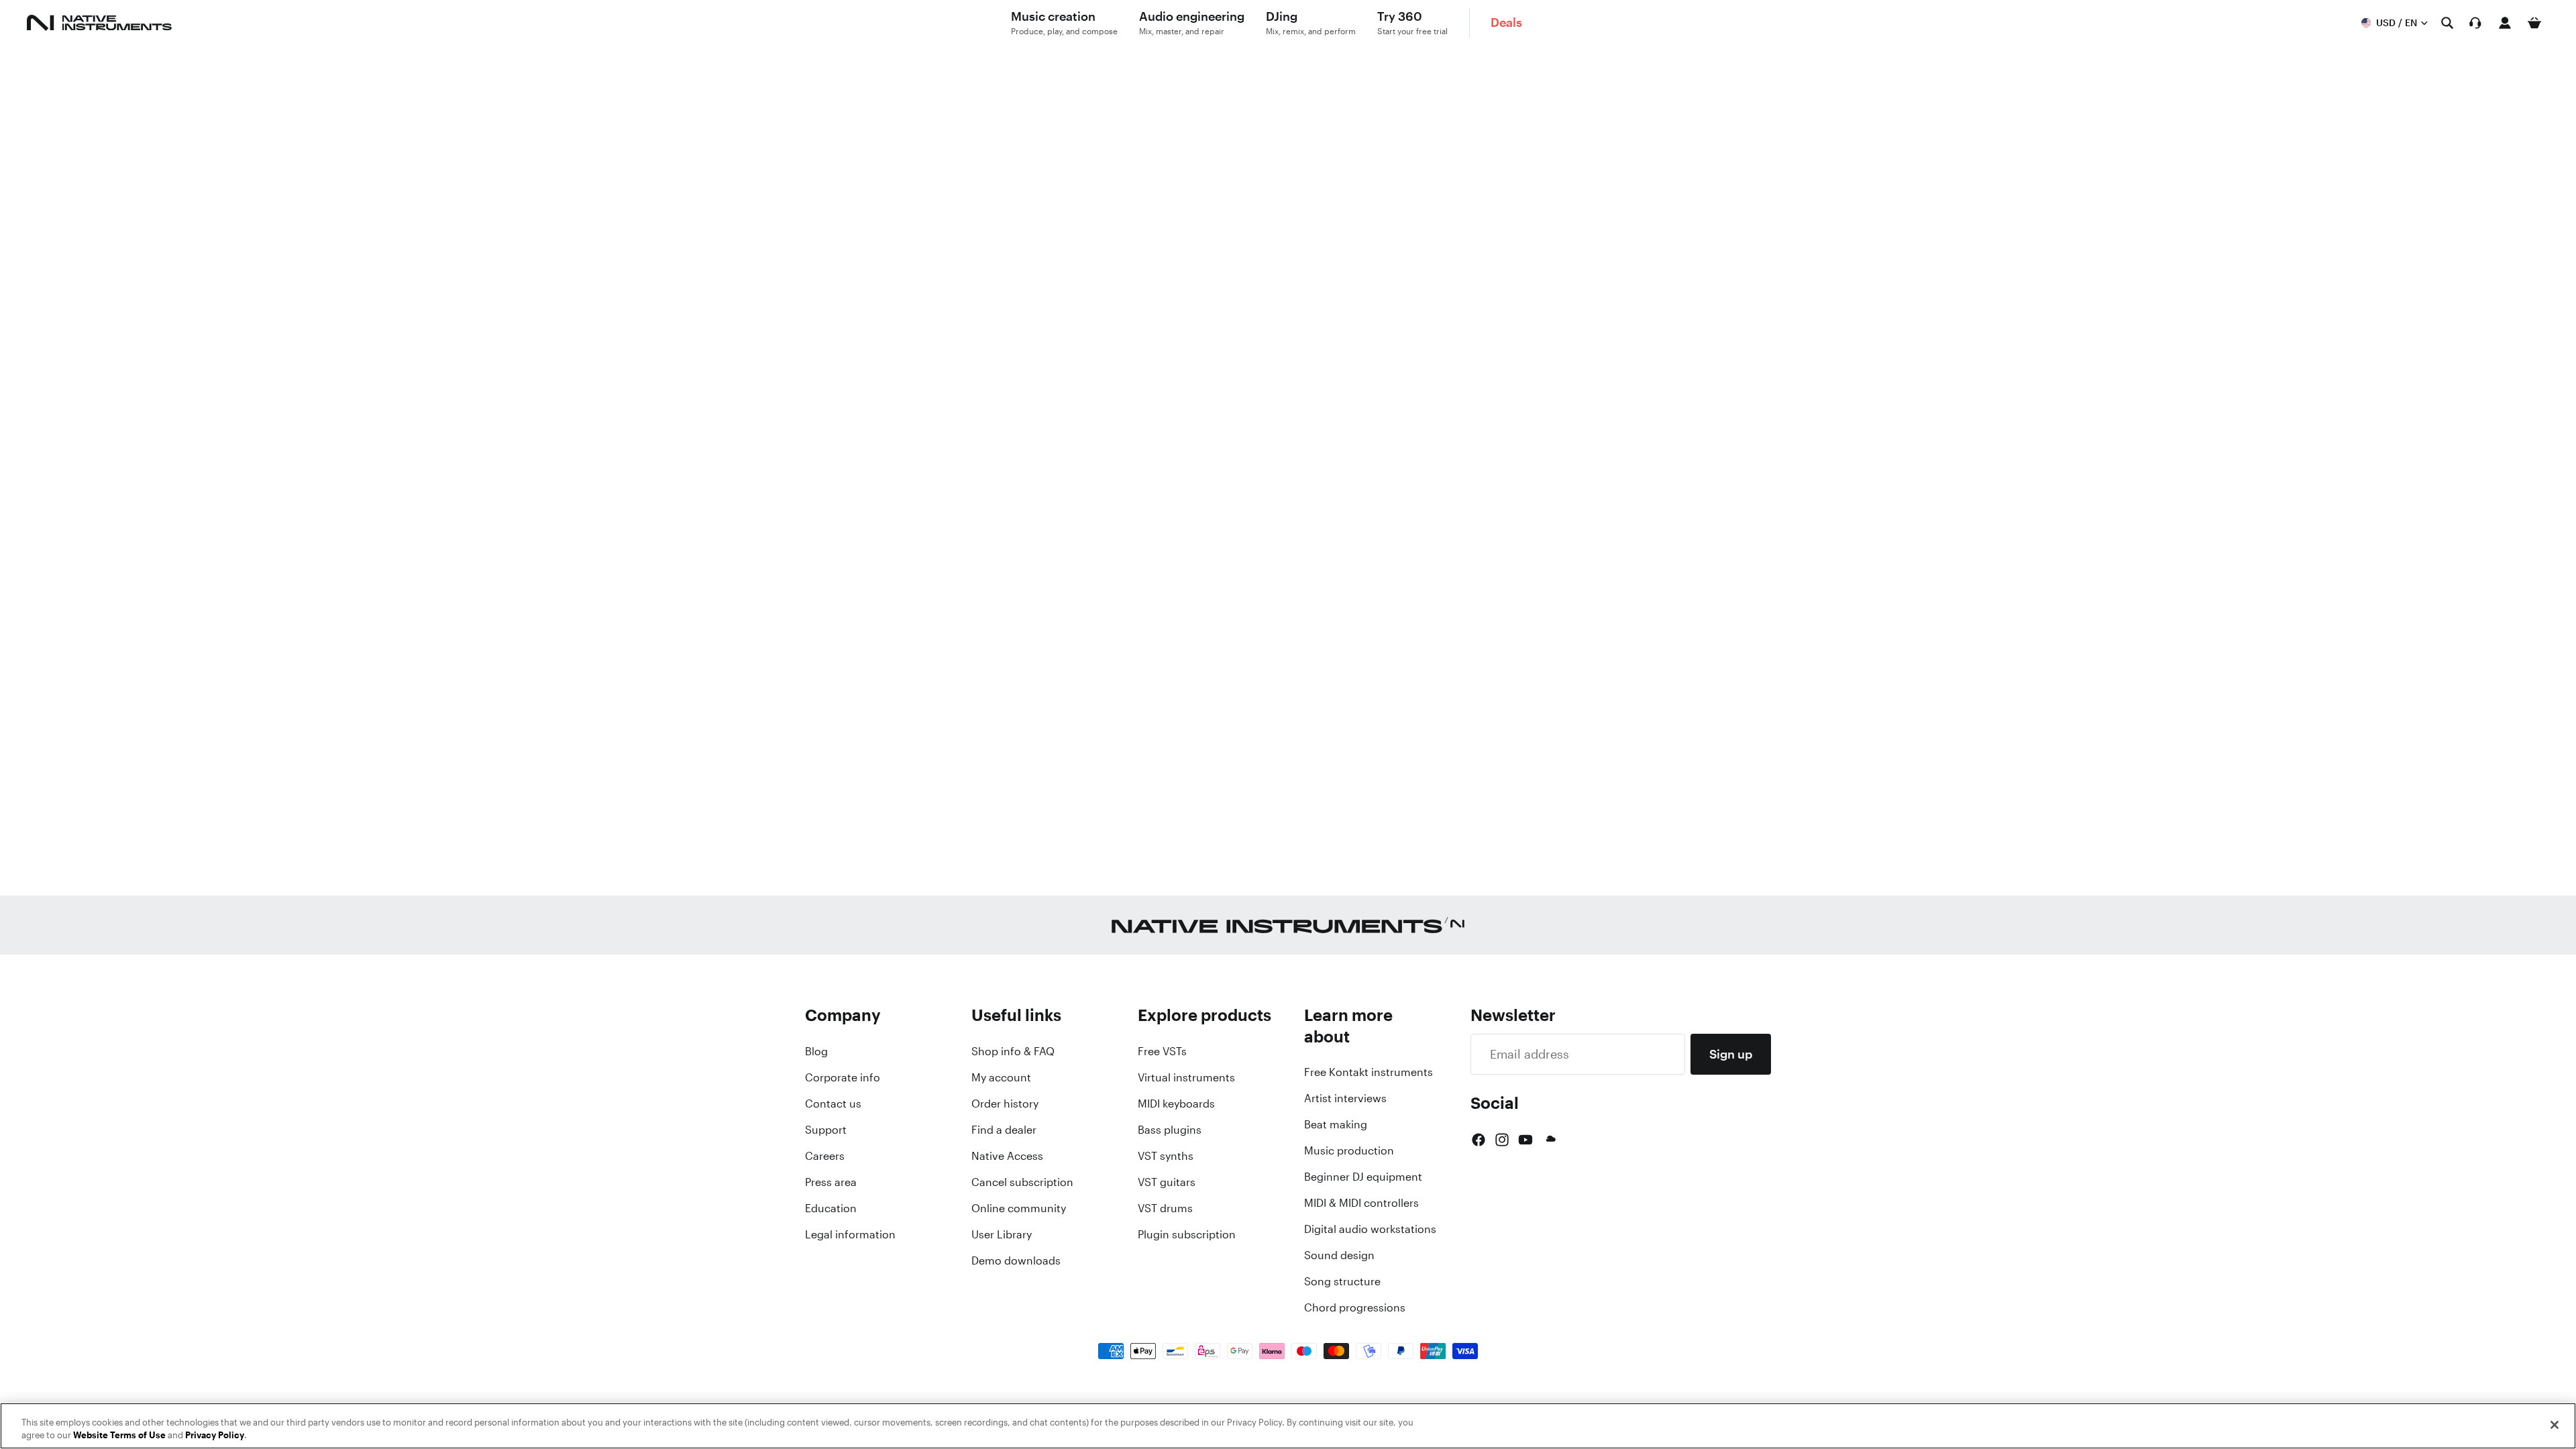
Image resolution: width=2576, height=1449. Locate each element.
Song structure (1342, 1281)
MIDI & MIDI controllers (1361, 1203)
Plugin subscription (1187, 1234)
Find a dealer (1004, 1130)
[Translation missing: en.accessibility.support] (2475, 23)
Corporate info (843, 1077)
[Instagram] (1502, 1140)
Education (831, 1208)
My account (1001, 1077)
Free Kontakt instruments (1368, 1072)
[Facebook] (1479, 1140)
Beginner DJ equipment (1363, 1177)
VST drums (1165, 1208)
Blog (816, 1051)
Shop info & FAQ (1013, 1051)
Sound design (1339, 1255)
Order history (1005, 1104)
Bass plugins (1170, 1130)
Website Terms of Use (119, 1435)
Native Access (1007, 1156)
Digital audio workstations (1370, 1229)
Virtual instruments (1186, 1077)
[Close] (2555, 1425)
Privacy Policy (215, 1435)
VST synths (1166, 1156)
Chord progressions (1355, 1307)
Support (826, 1130)
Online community (1019, 1208)
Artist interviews (1345, 1098)
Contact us (833, 1104)
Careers (825, 1156)
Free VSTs (1162, 1051)
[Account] (2505, 23)
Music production (1349, 1150)
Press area (831, 1182)
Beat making (1336, 1124)
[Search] (2447, 23)
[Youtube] (1525, 1140)
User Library (1002, 1234)
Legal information (850, 1234)
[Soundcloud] (1550, 1140)
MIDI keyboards (1176, 1104)
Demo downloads (1016, 1260)
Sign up (1731, 1054)
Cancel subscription (1022, 1182)
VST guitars (1167, 1182)
